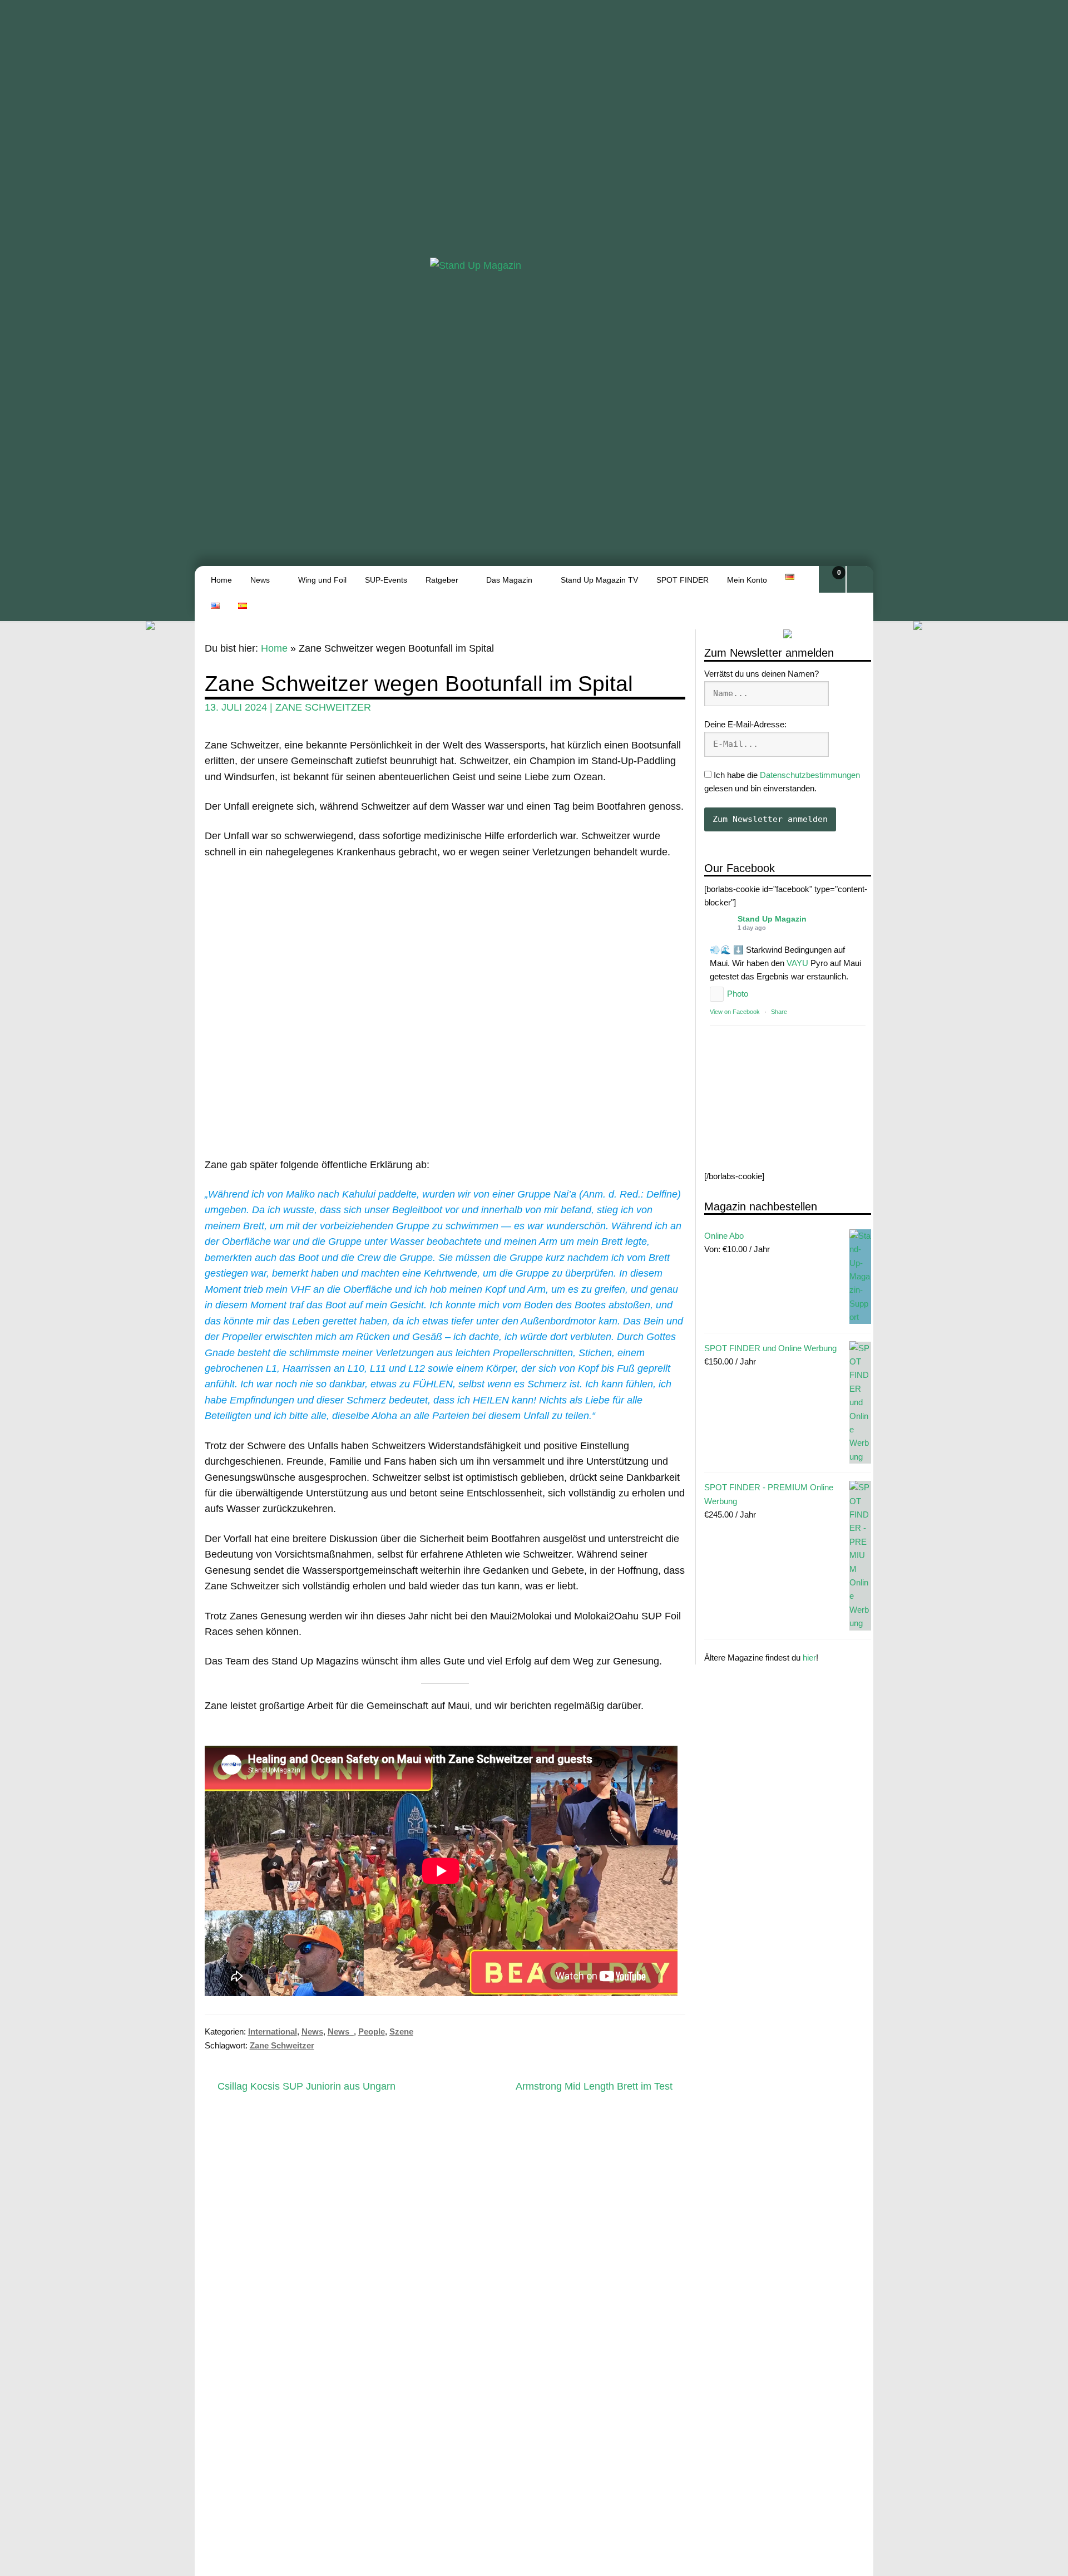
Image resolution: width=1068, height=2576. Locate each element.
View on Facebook (735, 1012)
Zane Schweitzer (323, 707)
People (372, 2031)
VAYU (797, 963)
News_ (341, 2031)
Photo (738, 994)
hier (809, 1658)
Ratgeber (442, 580)
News (260, 580)
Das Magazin (509, 580)
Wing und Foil (322, 580)
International (273, 2031)
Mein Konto (747, 580)
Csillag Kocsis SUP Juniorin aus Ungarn (306, 2087)
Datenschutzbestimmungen (810, 775)
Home (221, 580)
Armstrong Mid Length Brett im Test (594, 2087)
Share (779, 1012)
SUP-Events (386, 580)
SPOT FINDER (683, 580)
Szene (401, 2031)
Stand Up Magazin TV (599, 580)
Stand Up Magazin (772, 918)
